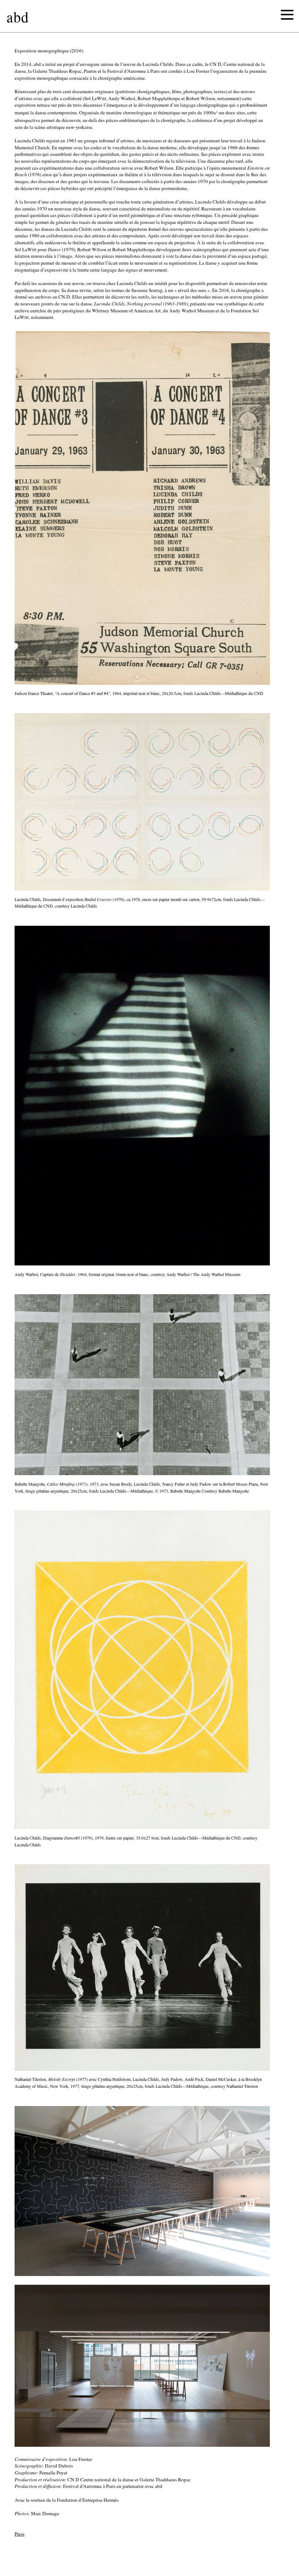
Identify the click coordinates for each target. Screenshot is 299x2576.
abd (18, 17)
